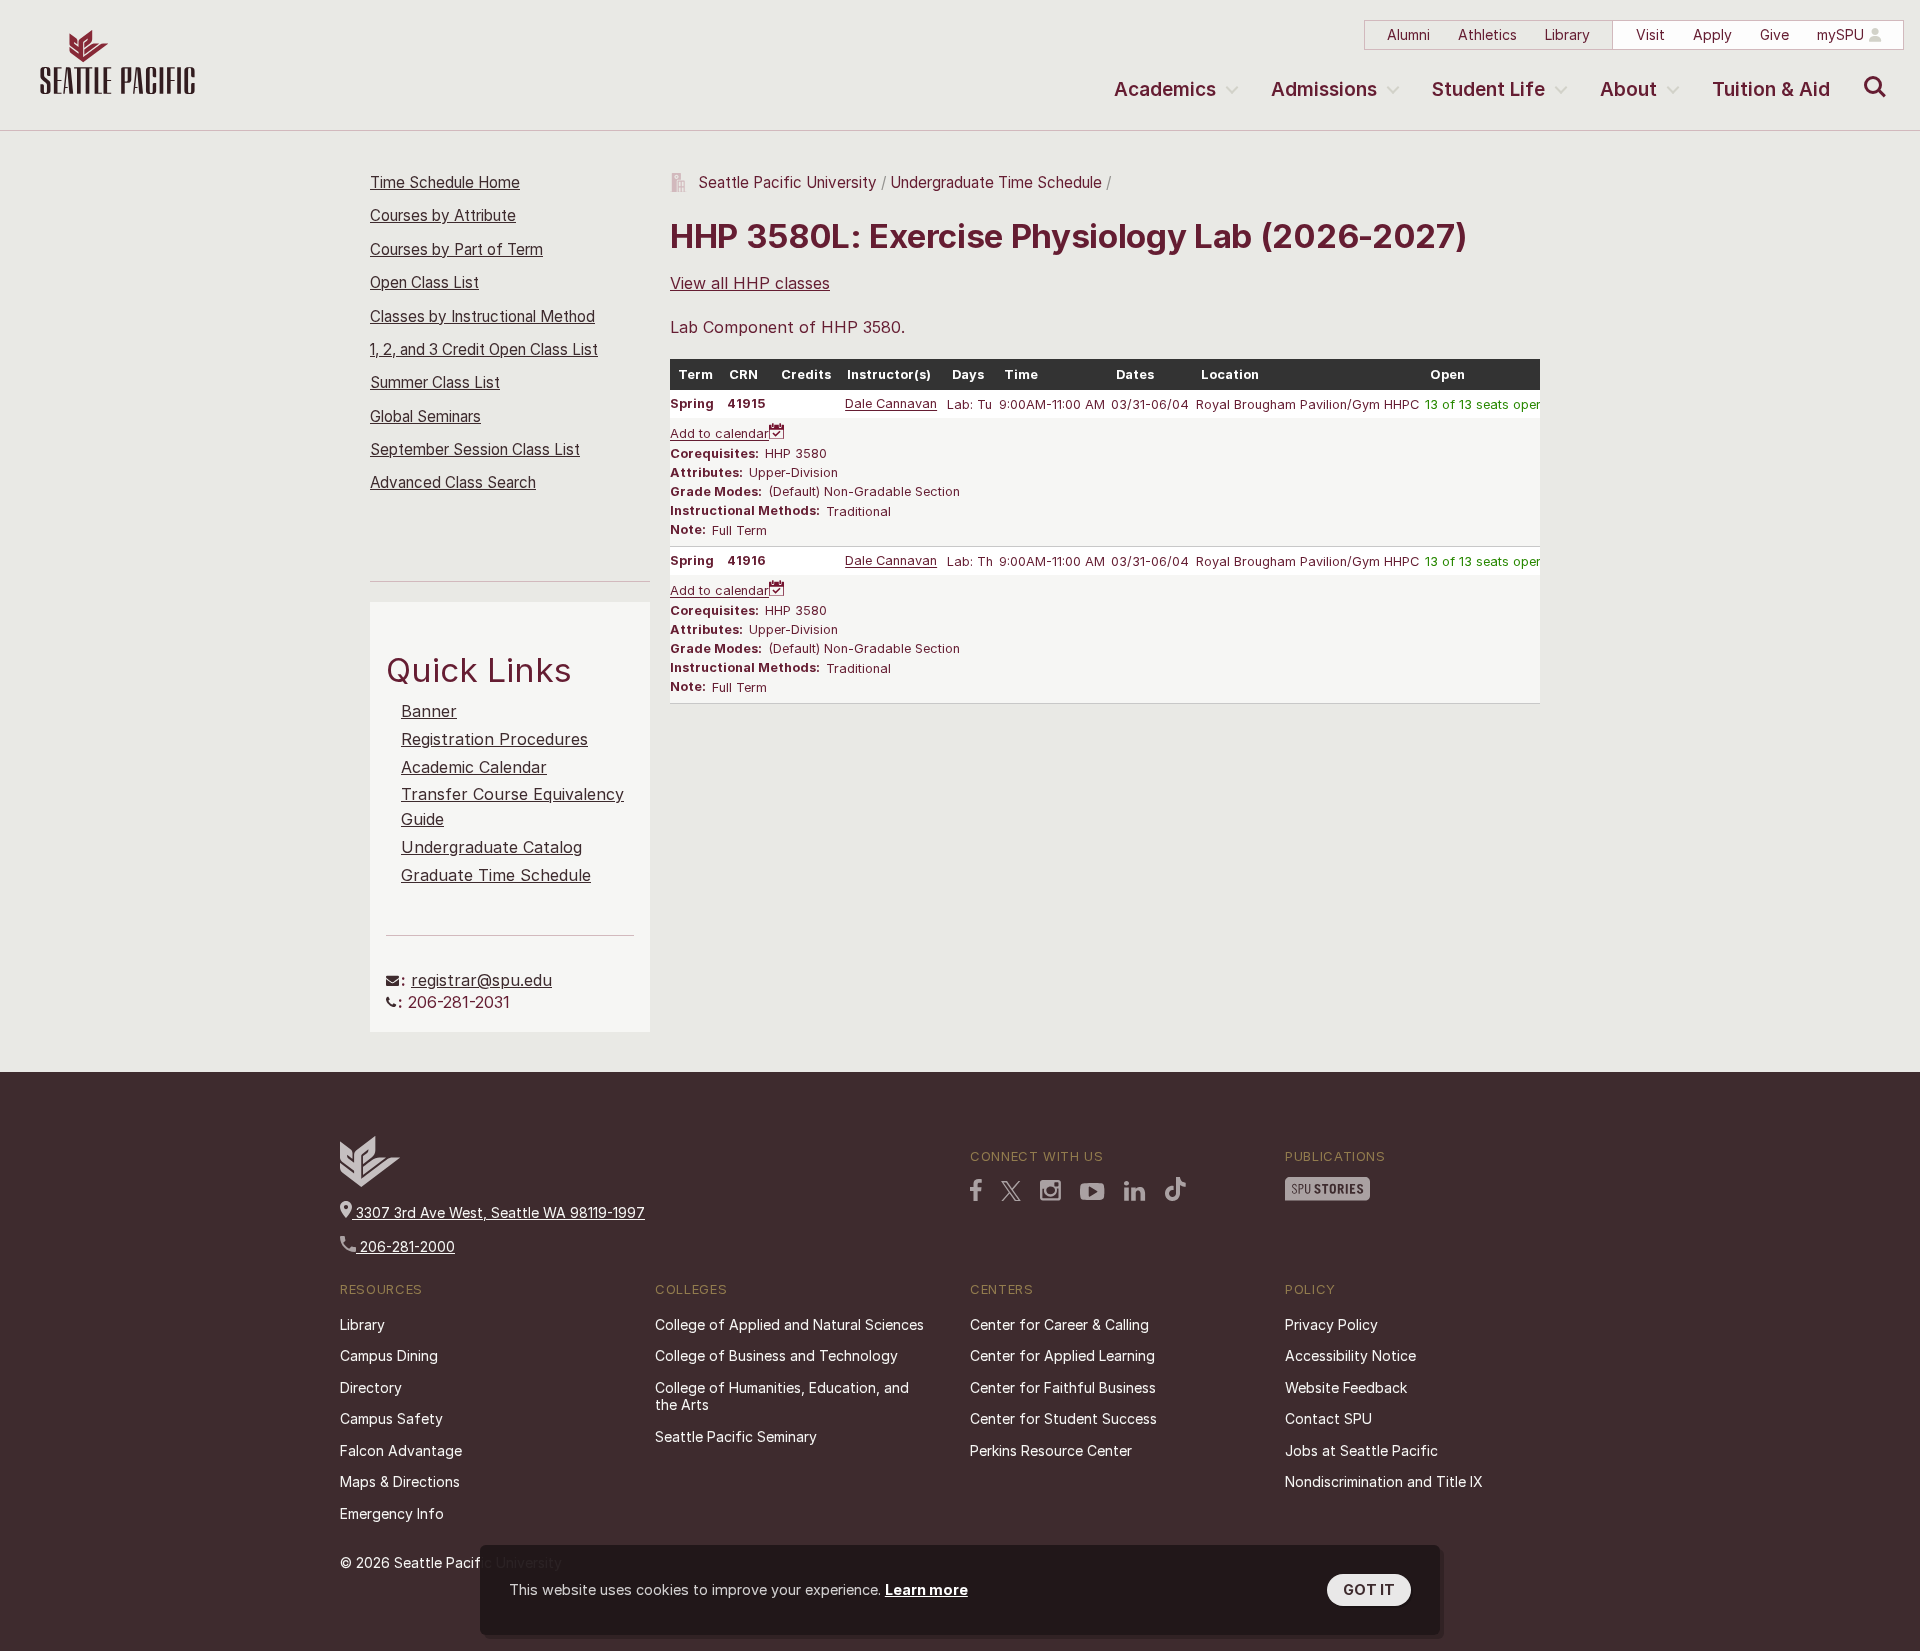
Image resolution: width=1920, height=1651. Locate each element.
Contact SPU (1328, 1418)
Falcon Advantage (401, 1450)
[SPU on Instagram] (1050, 1190)
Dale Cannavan (891, 404)
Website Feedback (1346, 1387)
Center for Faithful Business (1063, 1387)
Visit (1650, 34)
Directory (371, 1387)
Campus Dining (389, 1355)
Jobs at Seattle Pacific (1361, 1450)
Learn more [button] (926, 1589)
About (1628, 89)
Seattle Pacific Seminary (736, 1436)
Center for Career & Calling (1059, 1324)
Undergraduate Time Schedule (996, 182)
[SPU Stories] (1327, 1189)
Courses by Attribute (443, 215)
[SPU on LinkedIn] (1135, 1191)
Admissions (1324, 89)
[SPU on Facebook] (976, 1190)
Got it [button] (1369, 1589)
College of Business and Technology (776, 1355)
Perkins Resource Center (1051, 1450)
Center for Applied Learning (1062, 1355)
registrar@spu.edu (481, 980)
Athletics (1487, 34)
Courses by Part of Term (456, 249)
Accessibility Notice (1350, 1355)
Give (1774, 34)
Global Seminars (425, 416)
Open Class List (424, 282)
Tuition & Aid (1771, 89)
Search (1870, 72)
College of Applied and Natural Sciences (789, 1324)
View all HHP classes (750, 283)
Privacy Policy (1331, 1324)
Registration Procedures (494, 739)
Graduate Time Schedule (496, 875)
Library (1567, 34)
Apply (1712, 34)
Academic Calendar (474, 767)
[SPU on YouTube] (1092, 1192)
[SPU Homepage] (370, 1181)
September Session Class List (475, 449)
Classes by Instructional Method (482, 316)
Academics (1165, 89)
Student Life (1488, 89)
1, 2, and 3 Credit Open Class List (484, 349)
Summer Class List (435, 382)
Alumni (1408, 34)
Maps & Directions (400, 1481)
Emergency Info (392, 1513)
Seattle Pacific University (787, 182)
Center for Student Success (1063, 1418)
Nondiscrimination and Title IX (1384, 1481)
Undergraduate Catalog (491, 847)
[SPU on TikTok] (1175, 1189)
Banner (429, 711)
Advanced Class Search (453, 482)
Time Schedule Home (445, 182)
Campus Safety (391, 1418)
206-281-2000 (405, 1246)
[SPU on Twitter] (1011, 1191)
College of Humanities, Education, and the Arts (782, 1396)
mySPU (1840, 34)
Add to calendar (719, 434)
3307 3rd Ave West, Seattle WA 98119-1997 (498, 1212)
